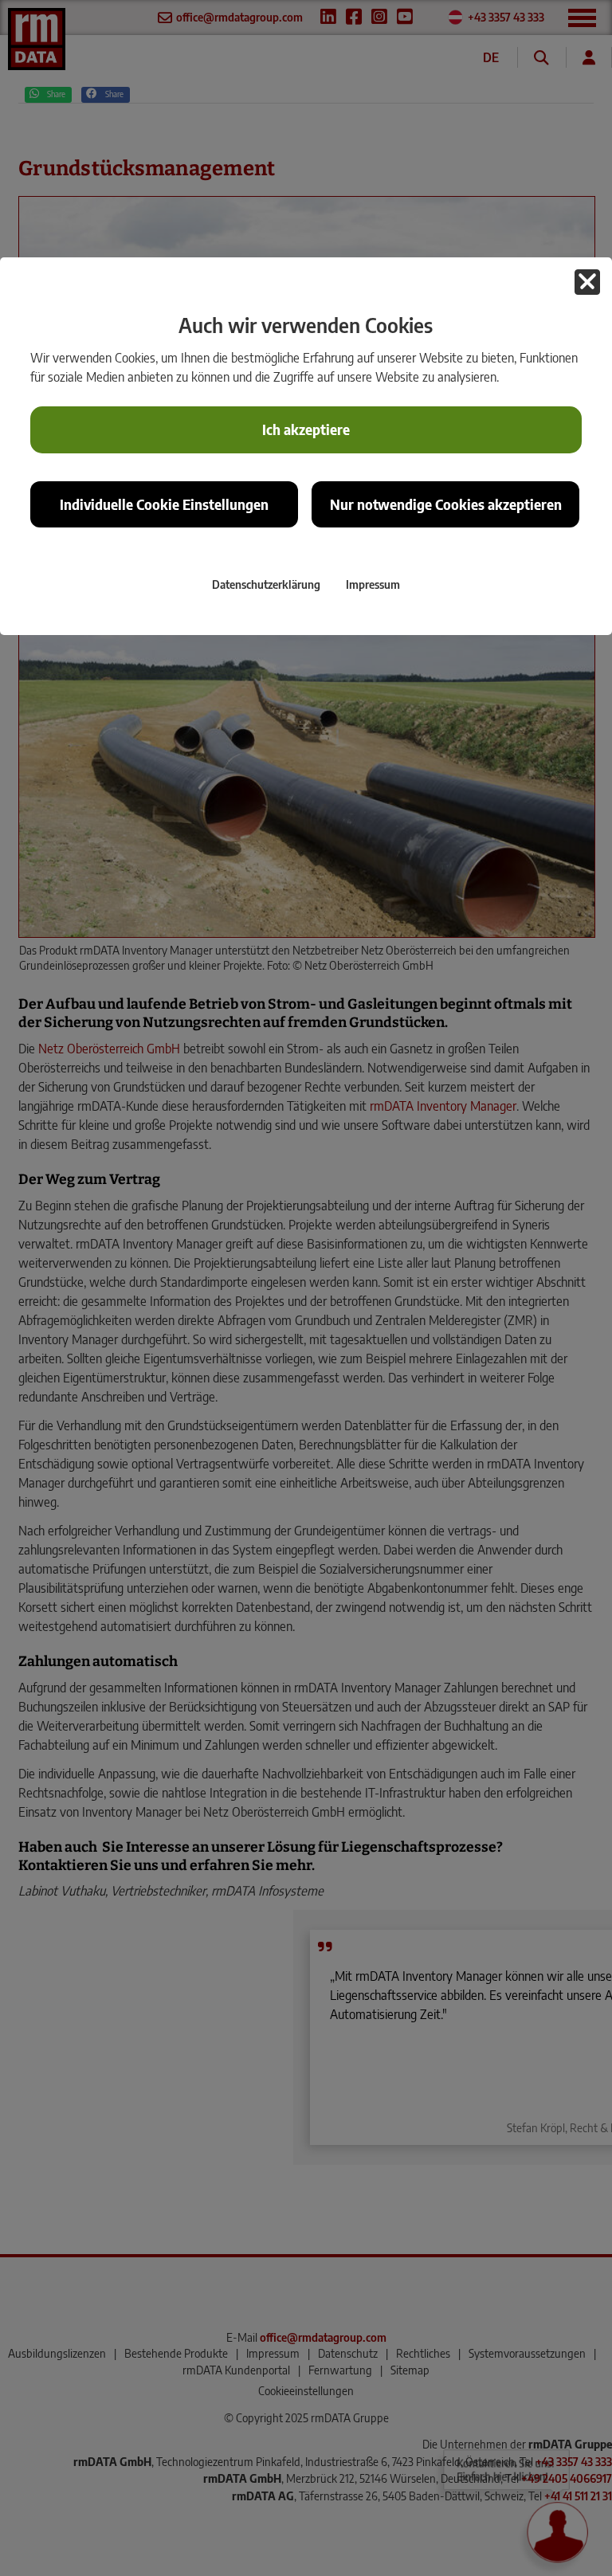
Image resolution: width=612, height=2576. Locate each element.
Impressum (373, 584)
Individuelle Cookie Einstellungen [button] (164, 504)
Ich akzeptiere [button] (306, 429)
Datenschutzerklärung (266, 584)
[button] (587, 282)
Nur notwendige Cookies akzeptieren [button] (446, 504)
